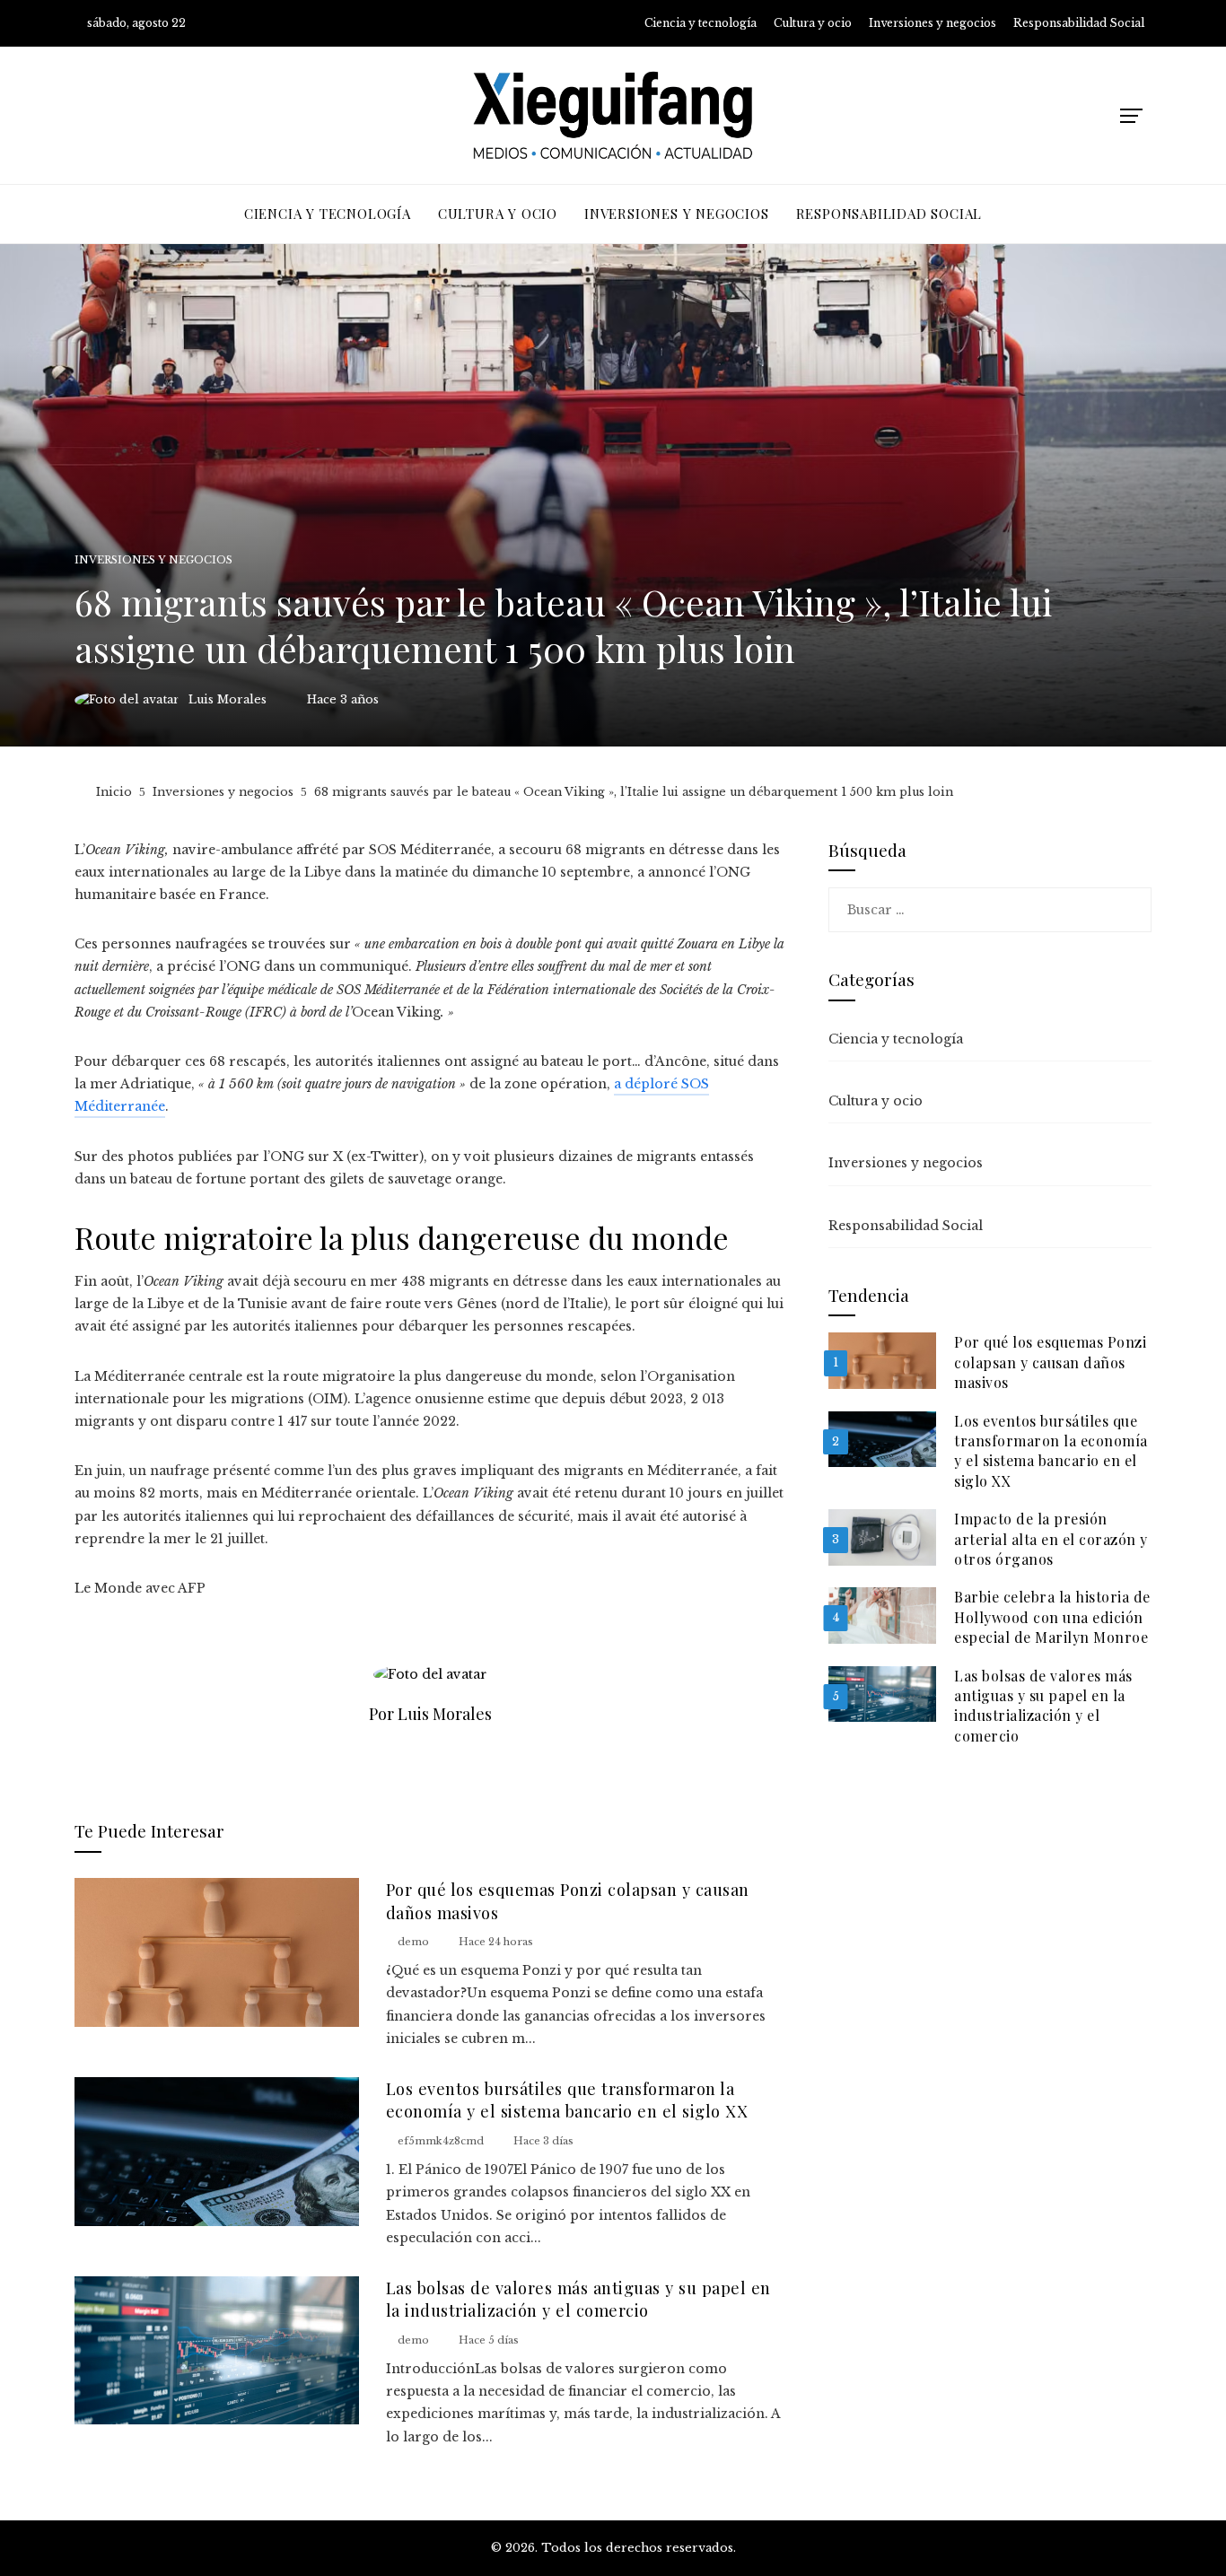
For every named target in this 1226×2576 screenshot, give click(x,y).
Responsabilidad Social (906, 1226)
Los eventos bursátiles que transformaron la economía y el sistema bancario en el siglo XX (567, 2100)
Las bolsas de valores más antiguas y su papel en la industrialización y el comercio (578, 2299)
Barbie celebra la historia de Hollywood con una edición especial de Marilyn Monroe (1052, 1617)
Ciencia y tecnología (896, 1039)
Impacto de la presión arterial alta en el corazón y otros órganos (1051, 1539)
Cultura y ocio (876, 1101)
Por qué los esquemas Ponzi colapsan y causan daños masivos (1050, 1362)
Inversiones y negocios (153, 560)
